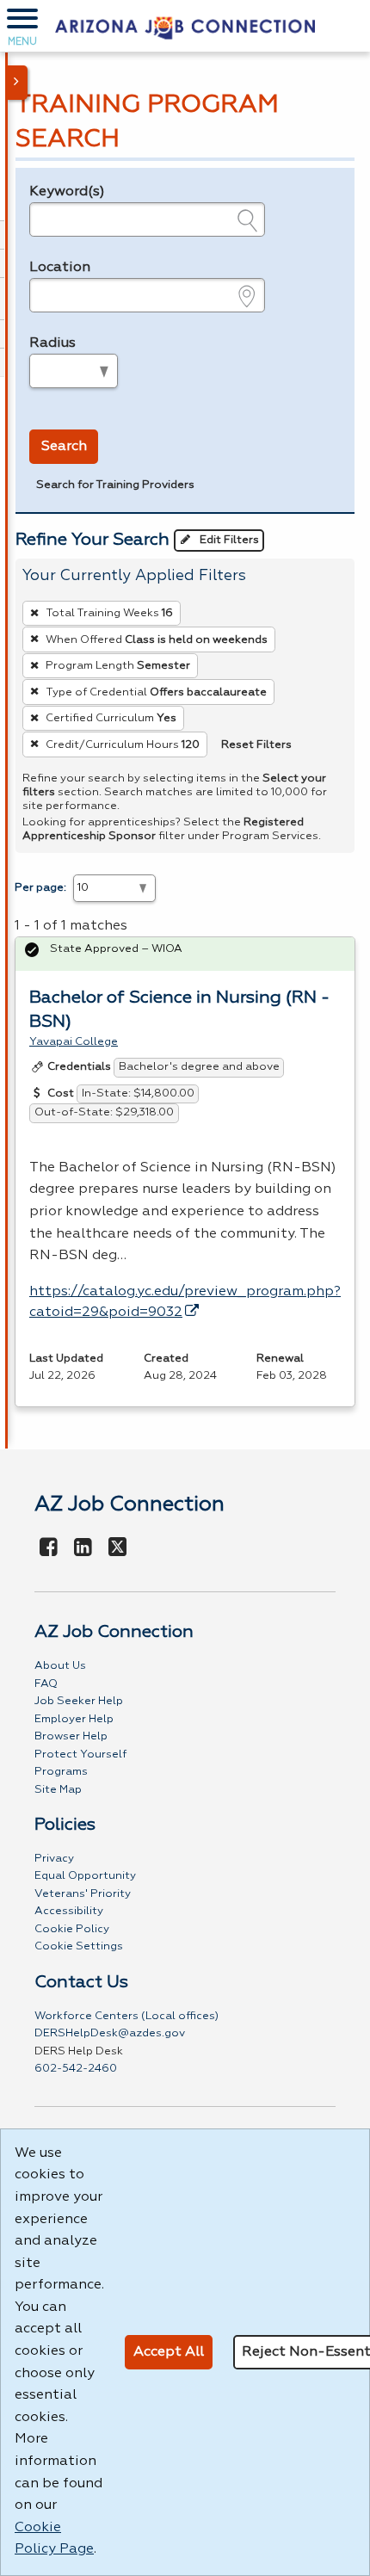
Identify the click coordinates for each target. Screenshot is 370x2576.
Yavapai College (74, 1042)
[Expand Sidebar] (17, 83)
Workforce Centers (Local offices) (126, 2016)
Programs (61, 1772)
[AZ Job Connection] (185, 26)
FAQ (46, 1684)
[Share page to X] (117, 1548)
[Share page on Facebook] (49, 1548)
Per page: (40, 888)
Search (64, 447)
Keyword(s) (67, 192)
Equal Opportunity (85, 1876)
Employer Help (74, 1719)
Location (60, 268)
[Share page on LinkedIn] (83, 1548)
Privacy (54, 1859)
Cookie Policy (72, 1929)
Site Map (58, 1790)
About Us (60, 1666)
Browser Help (71, 1736)
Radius (52, 343)
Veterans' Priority (83, 1894)
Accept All (169, 2352)
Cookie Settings (79, 1946)
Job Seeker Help (79, 1701)
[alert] (185, 954)
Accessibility (69, 1911)
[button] (22, 26)
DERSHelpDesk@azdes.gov (110, 2033)
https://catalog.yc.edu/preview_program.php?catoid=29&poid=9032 (185, 1302)
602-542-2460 (76, 2069)
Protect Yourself (80, 1754)
